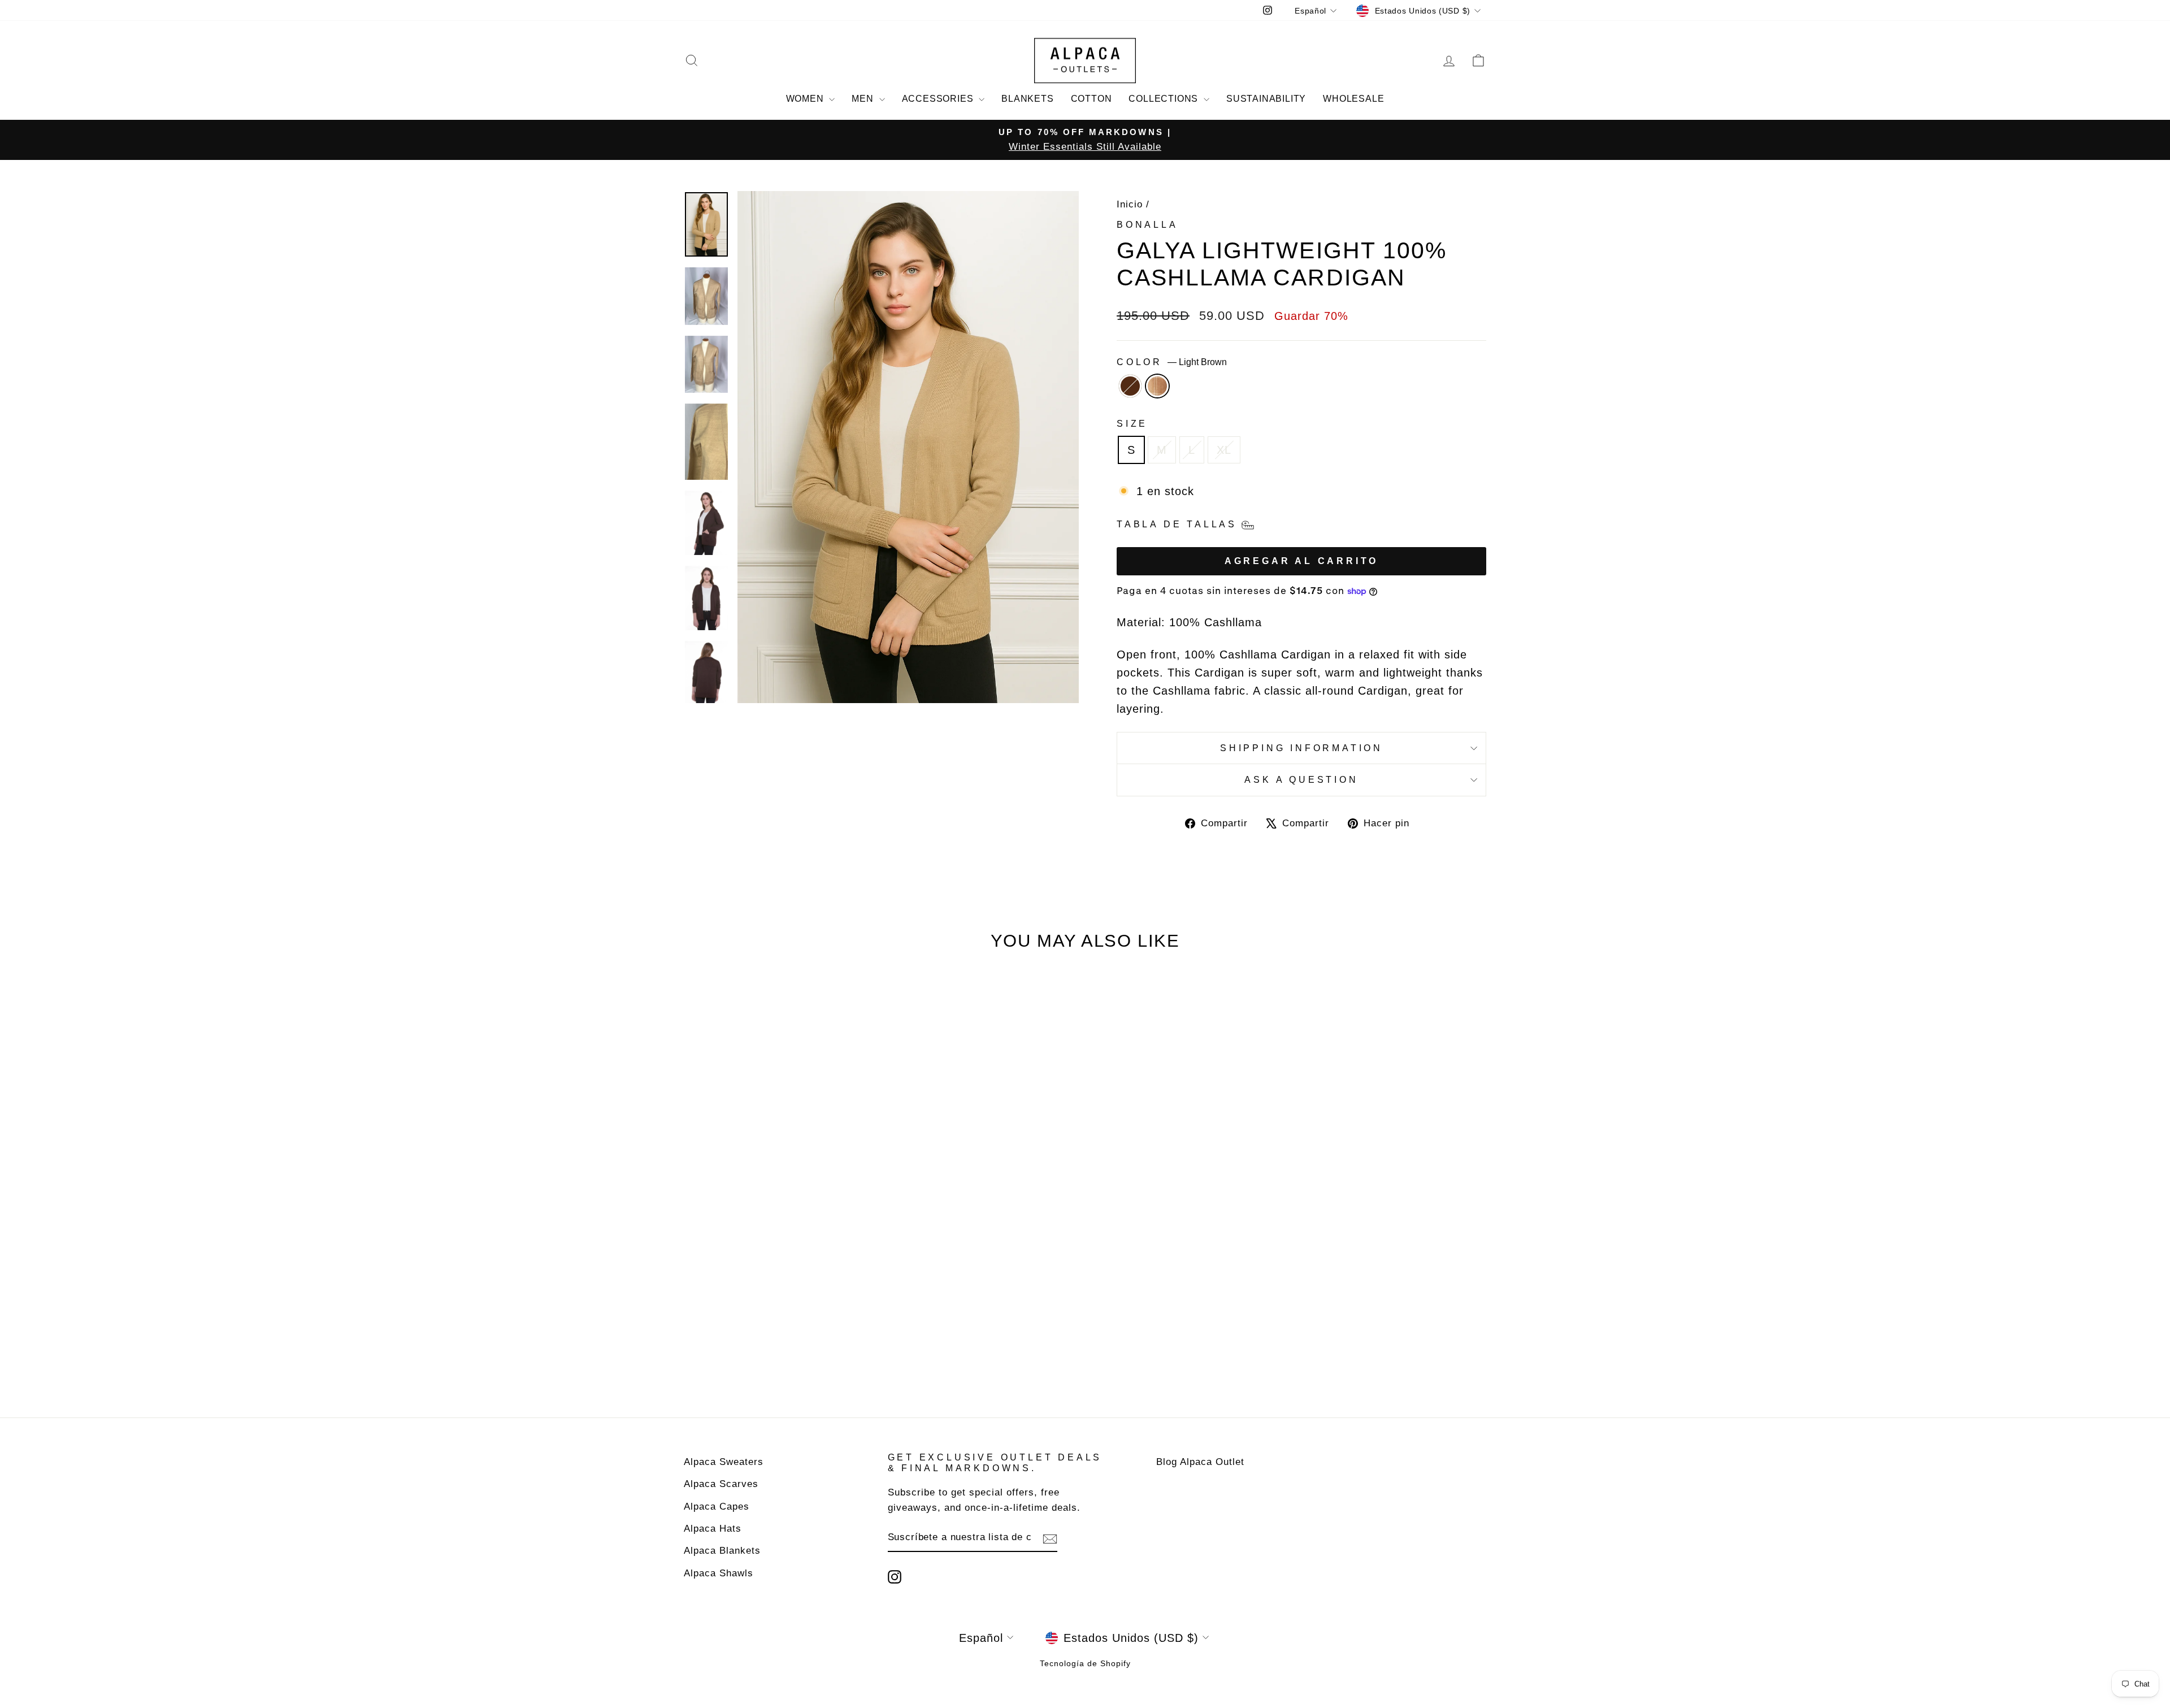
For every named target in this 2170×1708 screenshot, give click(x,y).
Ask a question (1301, 780)
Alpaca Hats (713, 1529)
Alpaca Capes (717, 1507)
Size (1132, 424)
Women (806, 99)
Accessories (939, 99)
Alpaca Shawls (719, 1573)
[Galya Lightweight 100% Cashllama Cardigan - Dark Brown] (772, 1351)
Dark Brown (1130, 386)
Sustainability (1266, 99)
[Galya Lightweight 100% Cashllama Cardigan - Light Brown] (787, 1351)
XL (1224, 450)
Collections (1165, 99)
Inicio (1130, 204)
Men (864, 99)
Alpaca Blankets (722, 1551)
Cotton (1091, 99)
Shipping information (1301, 748)
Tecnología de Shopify (1085, 1663)
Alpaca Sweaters (724, 1462)
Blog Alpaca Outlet (1200, 1462)
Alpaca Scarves (721, 1484)
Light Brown (1157, 386)
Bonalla (1147, 225)
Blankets (1027, 99)
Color (1172, 362)
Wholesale (1353, 99)
